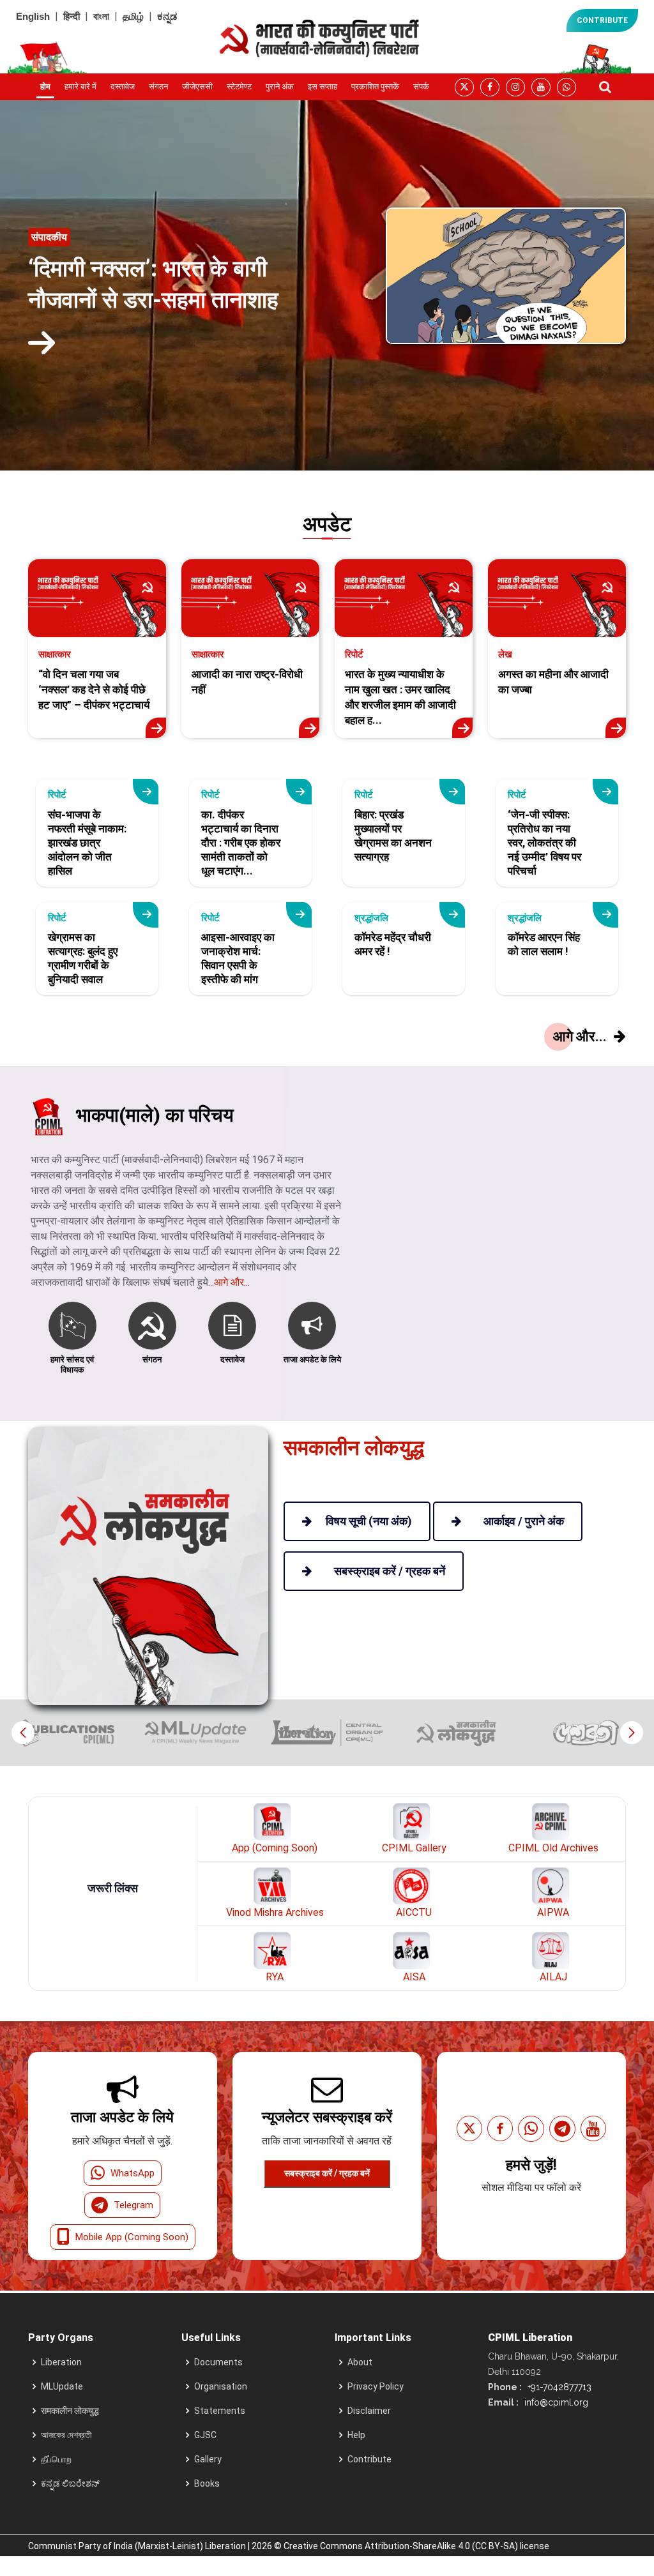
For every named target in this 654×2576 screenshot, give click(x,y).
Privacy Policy (376, 2386)
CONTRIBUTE (602, 20)
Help (356, 2435)
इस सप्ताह (323, 87)
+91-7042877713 (558, 2387)
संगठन (158, 87)
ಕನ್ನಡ (167, 16)
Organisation (221, 2386)
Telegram (133, 2205)
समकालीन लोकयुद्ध (70, 2411)
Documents (218, 2362)
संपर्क (421, 87)
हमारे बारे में (80, 87)
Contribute (369, 2459)
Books (207, 2483)
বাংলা (101, 16)
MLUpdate (62, 2386)
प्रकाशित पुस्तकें (375, 87)
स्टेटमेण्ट (239, 87)
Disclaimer (369, 2411)
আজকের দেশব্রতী (66, 2435)
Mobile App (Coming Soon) (132, 2237)
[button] (631, 1733)
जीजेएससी (197, 87)
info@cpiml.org (555, 2402)
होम (45, 87)
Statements (220, 2411)
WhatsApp (133, 2173)
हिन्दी (72, 16)
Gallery (208, 2459)
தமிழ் (133, 16)
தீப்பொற (56, 2459)
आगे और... (232, 1282)
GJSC (205, 2435)
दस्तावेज (123, 87)
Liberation (61, 2362)
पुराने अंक (280, 87)
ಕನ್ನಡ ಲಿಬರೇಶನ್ (70, 2483)
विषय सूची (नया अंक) (369, 1521)
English (33, 16)
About (360, 2362)
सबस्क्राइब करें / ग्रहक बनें (327, 2173)
